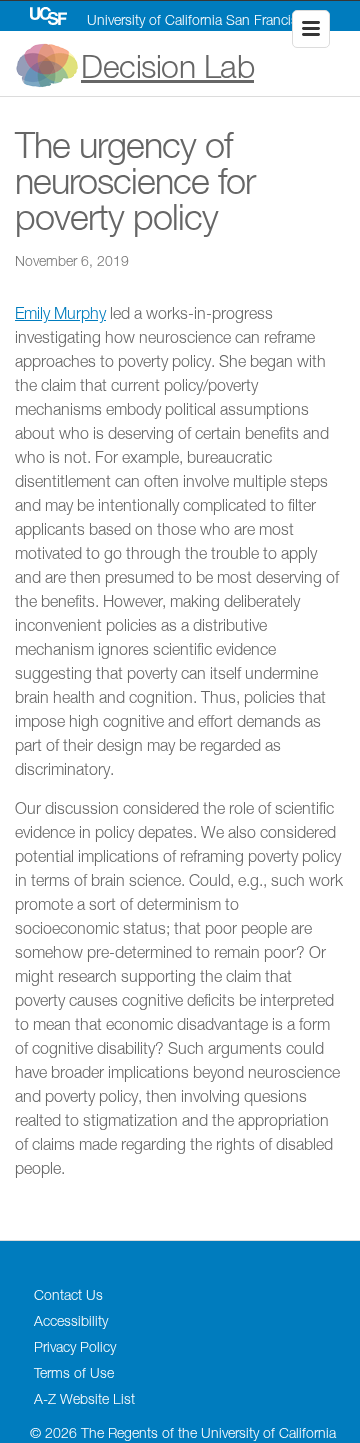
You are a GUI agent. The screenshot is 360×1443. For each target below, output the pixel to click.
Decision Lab (167, 66)
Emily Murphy (60, 313)
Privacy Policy (75, 1346)
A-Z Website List (84, 1398)
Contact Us (68, 1294)
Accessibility (71, 1320)
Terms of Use (74, 1372)
